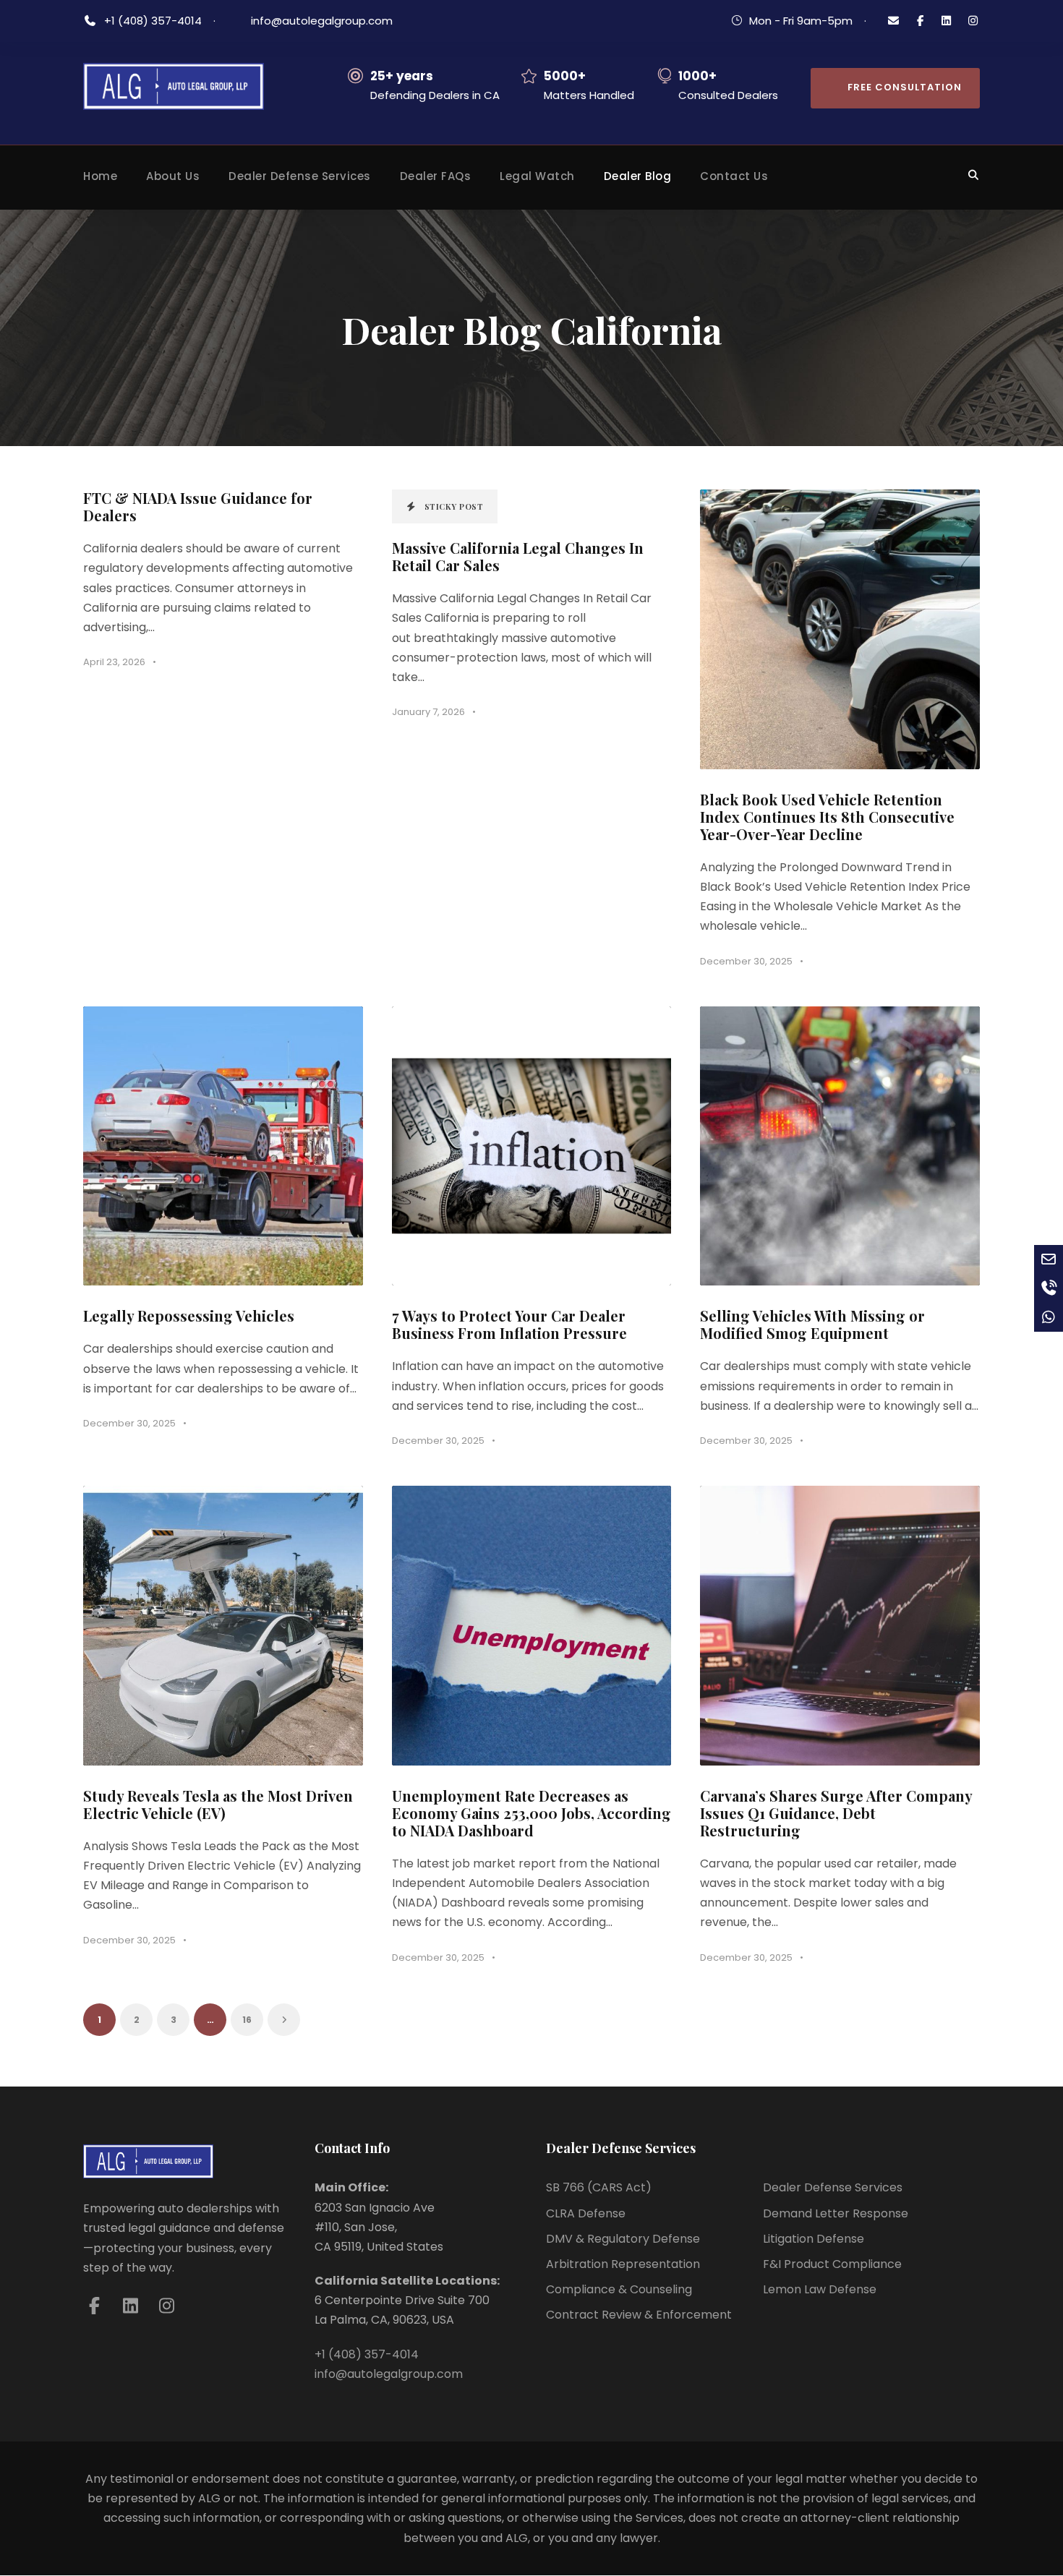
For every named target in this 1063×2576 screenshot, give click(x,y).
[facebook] (920, 21)
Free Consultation (905, 87)
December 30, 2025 (746, 961)
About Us (173, 176)
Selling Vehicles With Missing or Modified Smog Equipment (812, 1324)
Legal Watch (537, 176)
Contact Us (734, 176)
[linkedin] (947, 21)
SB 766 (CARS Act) (599, 2187)
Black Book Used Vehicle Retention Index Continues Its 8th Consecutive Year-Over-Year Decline (827, 817)
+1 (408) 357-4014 (154, 21)
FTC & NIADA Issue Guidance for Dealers (198, 506)
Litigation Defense (814, 2239)
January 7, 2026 (428, 712)
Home (100, 176)
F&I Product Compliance (832, 2264)
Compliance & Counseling (619, 2289)
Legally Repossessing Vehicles (189, 1315)
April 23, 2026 (114, 662)
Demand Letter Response (836, 2213)
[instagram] (973, 21)
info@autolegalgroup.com (322, 21)
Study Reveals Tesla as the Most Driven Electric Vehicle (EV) (218, 1804)
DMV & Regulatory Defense (623, 2239)
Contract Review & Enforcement (639, 2315)
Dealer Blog (638, 176)
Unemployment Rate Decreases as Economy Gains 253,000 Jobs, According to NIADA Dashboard (531, 1813)
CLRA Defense (586, 2213)
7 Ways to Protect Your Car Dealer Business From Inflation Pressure (509, 1324)
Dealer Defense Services (300, 176)
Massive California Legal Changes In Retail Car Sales (518, 556)
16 (247, 2020)
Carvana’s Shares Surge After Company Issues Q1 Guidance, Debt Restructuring (836, 1813)
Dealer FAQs (436, 176)
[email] (893, 21)
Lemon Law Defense (820, 2289)
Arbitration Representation (623, 2264)
